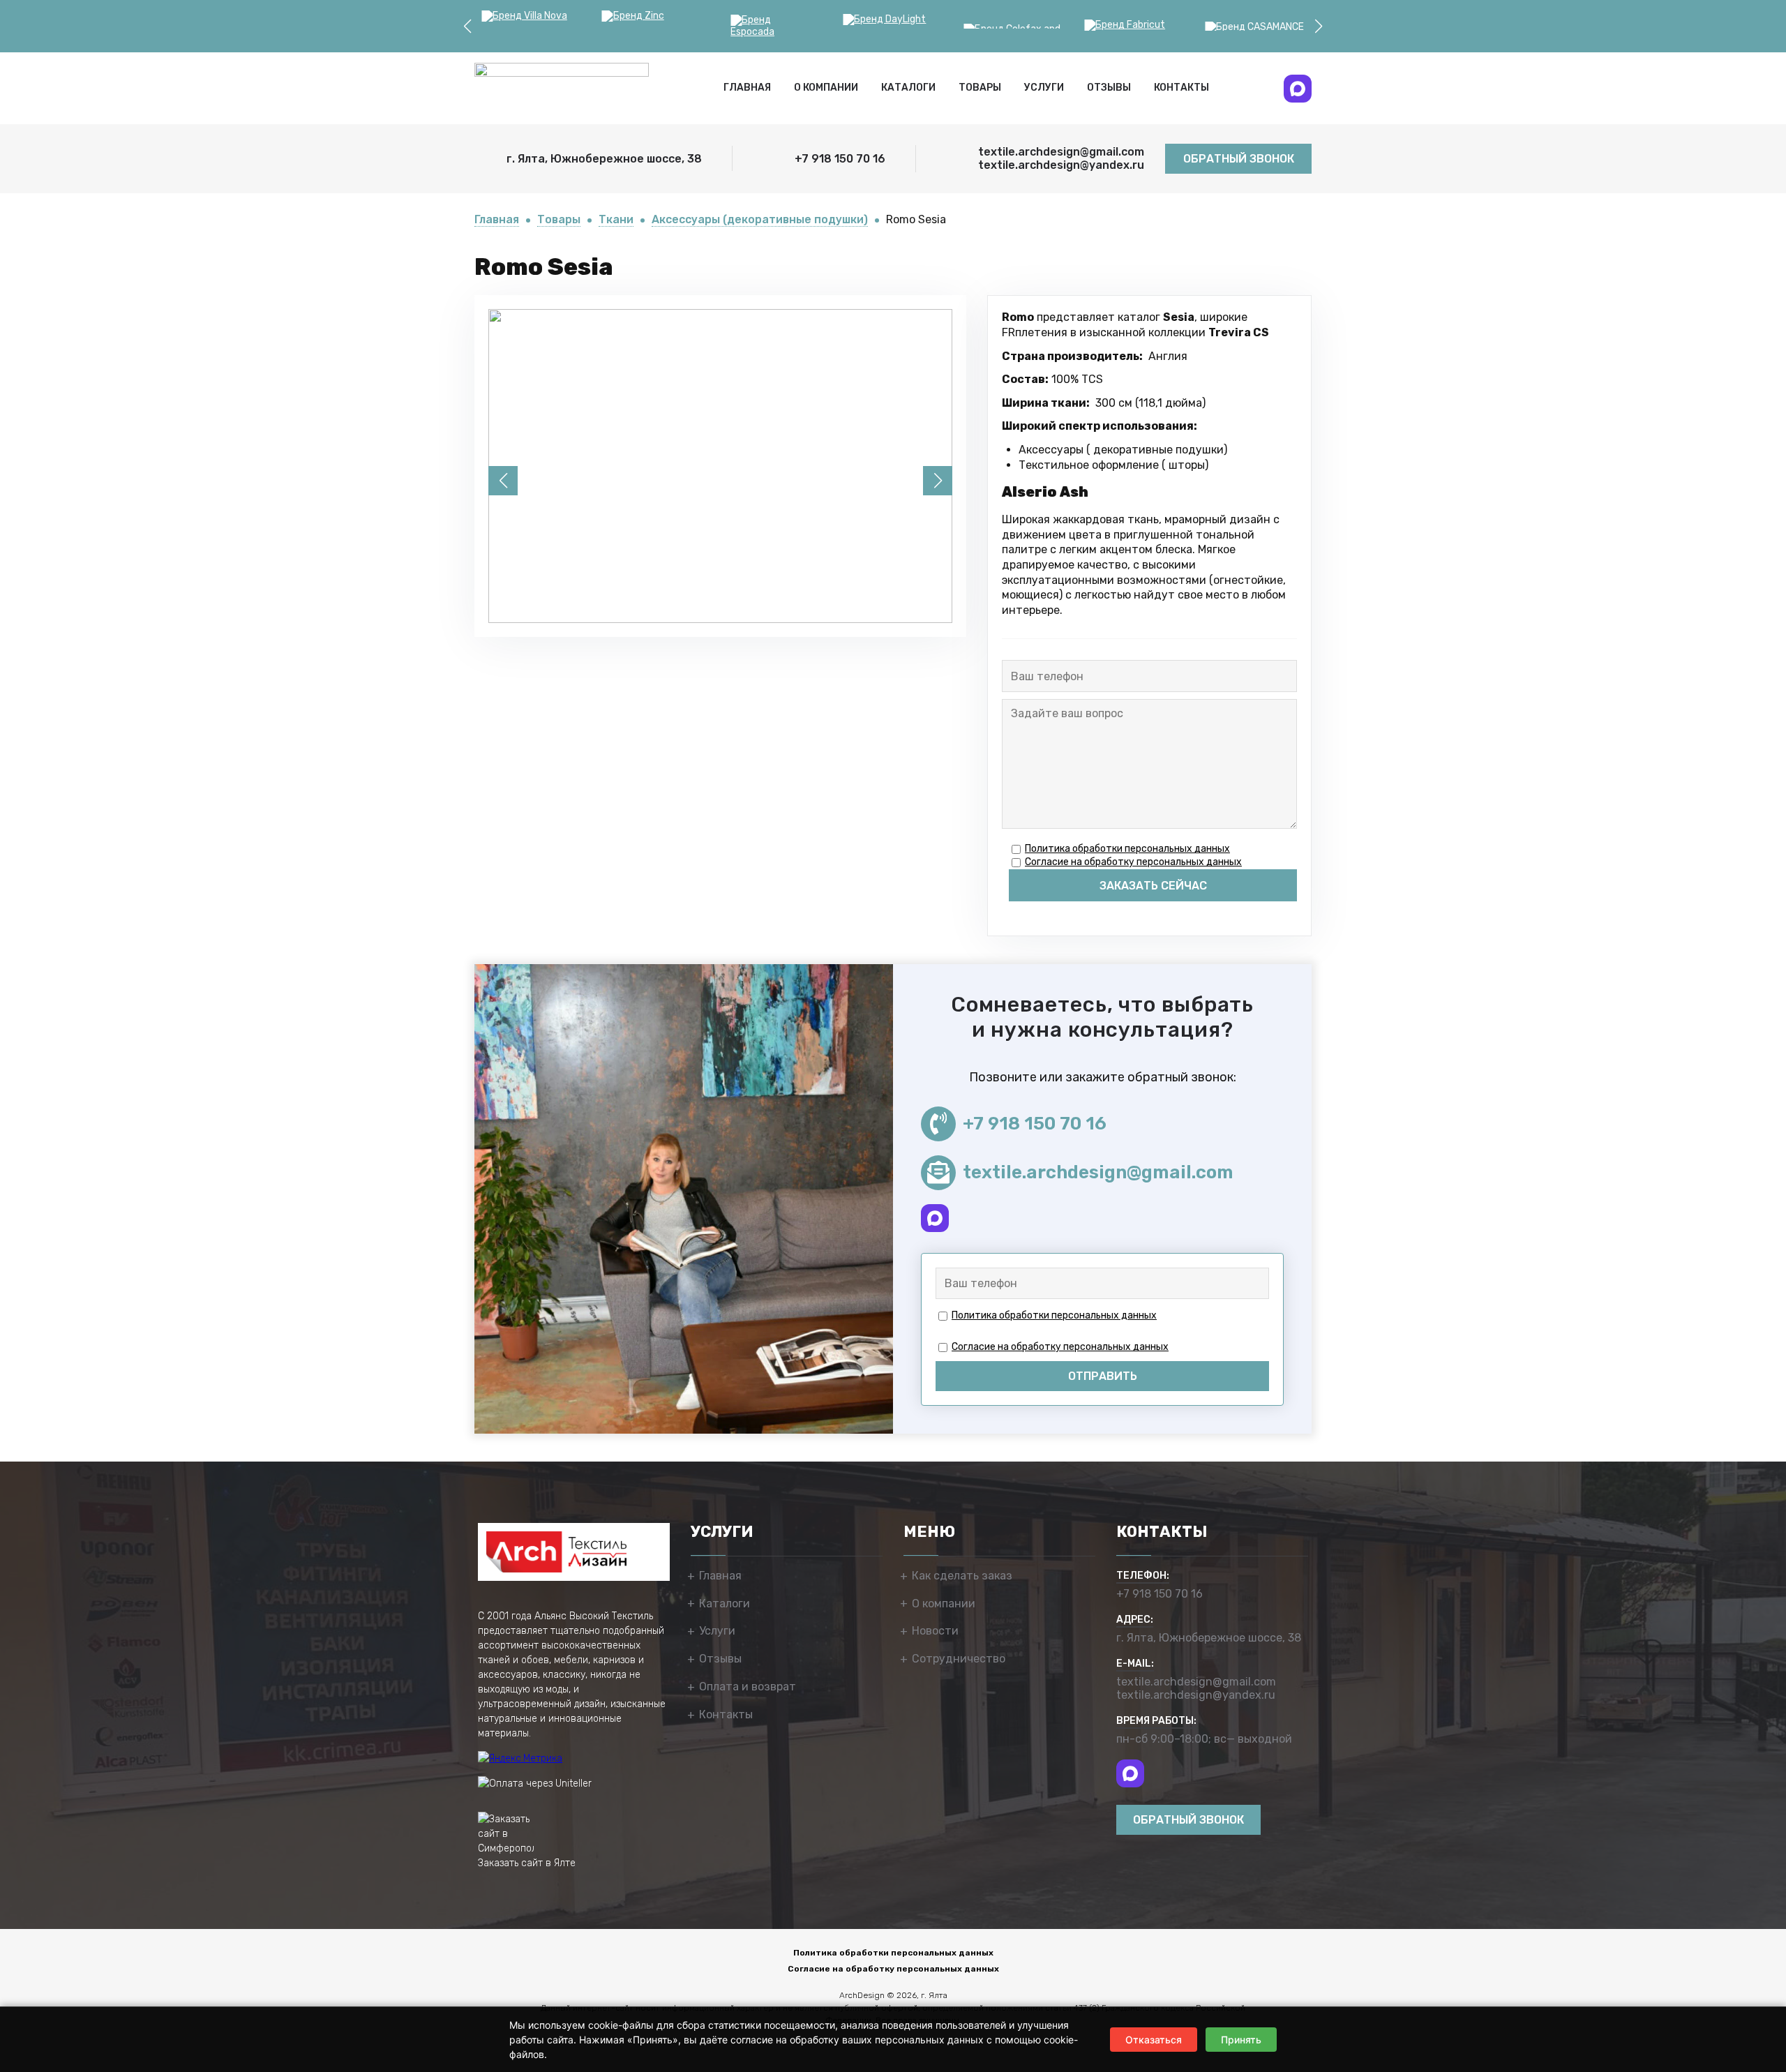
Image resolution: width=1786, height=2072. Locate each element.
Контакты (1181, 88)
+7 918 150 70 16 (1035, 1124)
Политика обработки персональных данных (1127, 849)
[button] (467, 27)
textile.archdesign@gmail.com (1098, 1172)
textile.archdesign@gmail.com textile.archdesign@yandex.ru (1196, 1688)
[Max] (1298, 89)
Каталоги (908, 88)
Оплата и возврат (748, 1687)
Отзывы (1109, 88)
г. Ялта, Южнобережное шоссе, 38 (1209, 1638)
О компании (826, 88)
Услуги (1044, 88)
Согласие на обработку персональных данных (1133, 862)
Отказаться (1154, 2040)
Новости (935, 1631)
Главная (747, 88)
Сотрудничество (959, 1659)
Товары (980, 88)
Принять (1241, 2040)
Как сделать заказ (962, 1576)
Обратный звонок (1239, 159)
